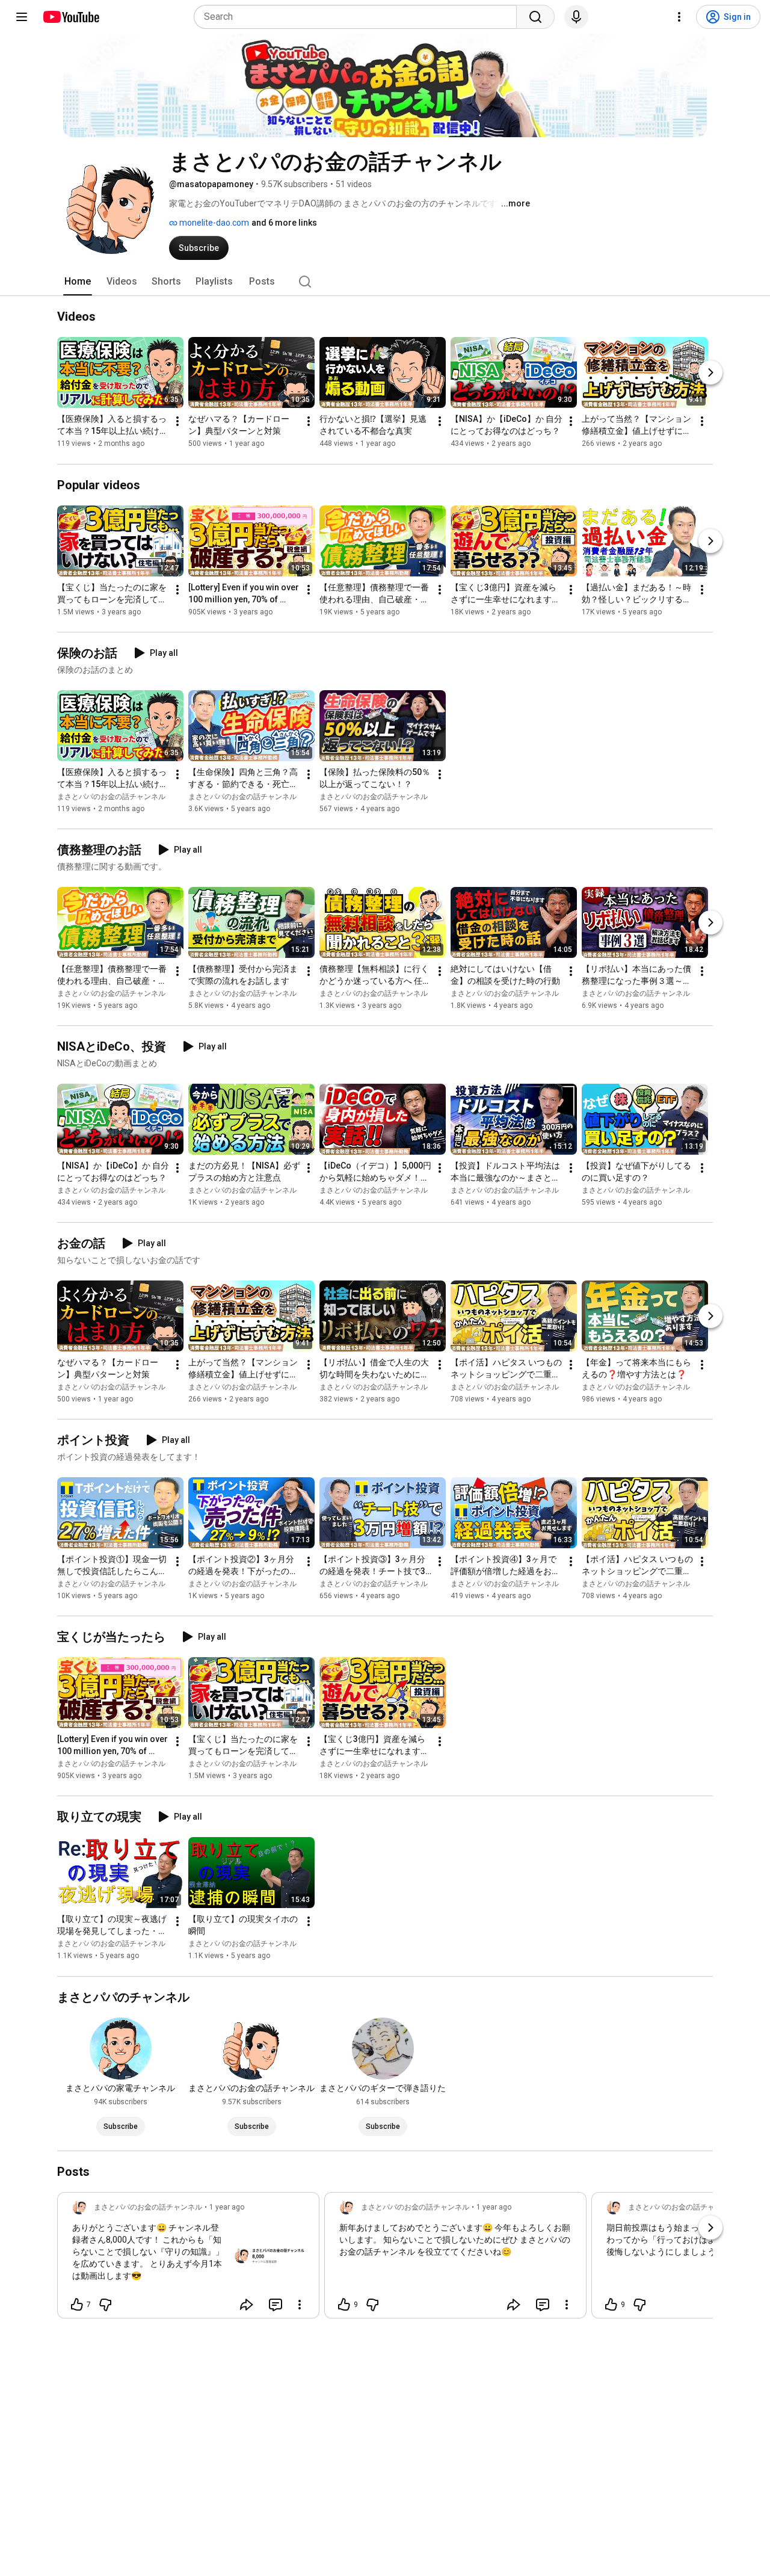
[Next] (710, 373)
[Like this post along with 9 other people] (344, 2305)
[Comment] (276, 2305)
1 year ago (227, 2207)
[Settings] (679, 17)
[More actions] (177, 422)
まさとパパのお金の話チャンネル (111, 797)
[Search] (535, 17)
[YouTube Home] (71, 17)
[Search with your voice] (576, 17)
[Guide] (22, 17)
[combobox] (359, 17)
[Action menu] (300, 2305)
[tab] (78, 282)
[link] (188, 2259)
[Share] (247, 2305)
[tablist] (385, 282)
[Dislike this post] (105, 2305)
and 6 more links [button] (284, 223)
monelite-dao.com (213, 223)
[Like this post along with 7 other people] (77, 2305)
